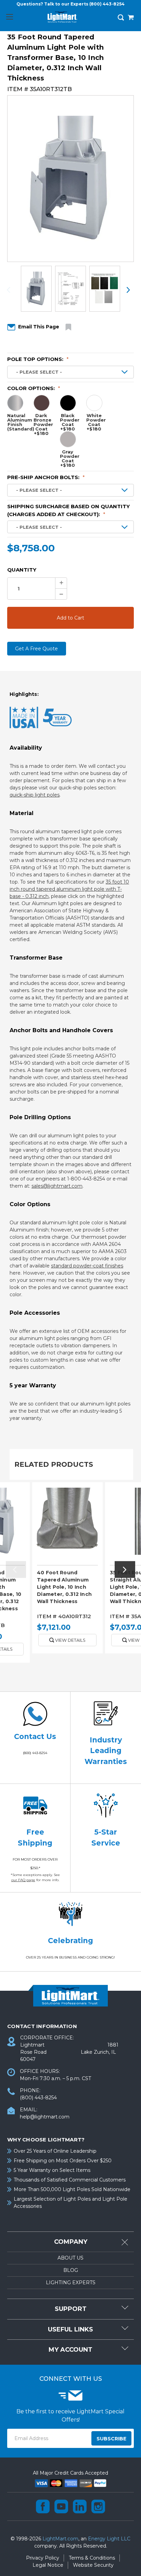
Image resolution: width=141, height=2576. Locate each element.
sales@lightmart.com (57, 1186)
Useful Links (70, 2329)
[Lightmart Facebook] (43, 2506)
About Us (70, 2258)
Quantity (22, 570)
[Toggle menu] (9, 17)
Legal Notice (48, 2565)
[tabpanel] (68, 1570)
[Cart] (131, 18)
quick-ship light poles (35, 795)
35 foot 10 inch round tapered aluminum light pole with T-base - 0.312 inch (69, 889)
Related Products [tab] (54, 1464)
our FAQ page (23, 1880)
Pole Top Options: (38, 359)
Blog (71, 2270)
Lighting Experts (71, 2283)
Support (71, 2309)
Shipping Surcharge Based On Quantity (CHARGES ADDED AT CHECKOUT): (68, 510)
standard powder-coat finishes (87, 1266)
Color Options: (34, 388)
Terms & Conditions (92, 2558)
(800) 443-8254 (107, 4)
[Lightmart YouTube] (61, 2506)
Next (128, 290)
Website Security (93, 2565)
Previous (13, 290)
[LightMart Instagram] (98, 2506)
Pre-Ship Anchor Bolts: (46, 477)
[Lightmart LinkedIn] (80, 2506)
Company (71, 2242)
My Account (70, 2350)
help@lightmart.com (45, 2117)
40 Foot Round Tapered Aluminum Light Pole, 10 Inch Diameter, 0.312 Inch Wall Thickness (64, 1587)
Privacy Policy (43, 2558)
